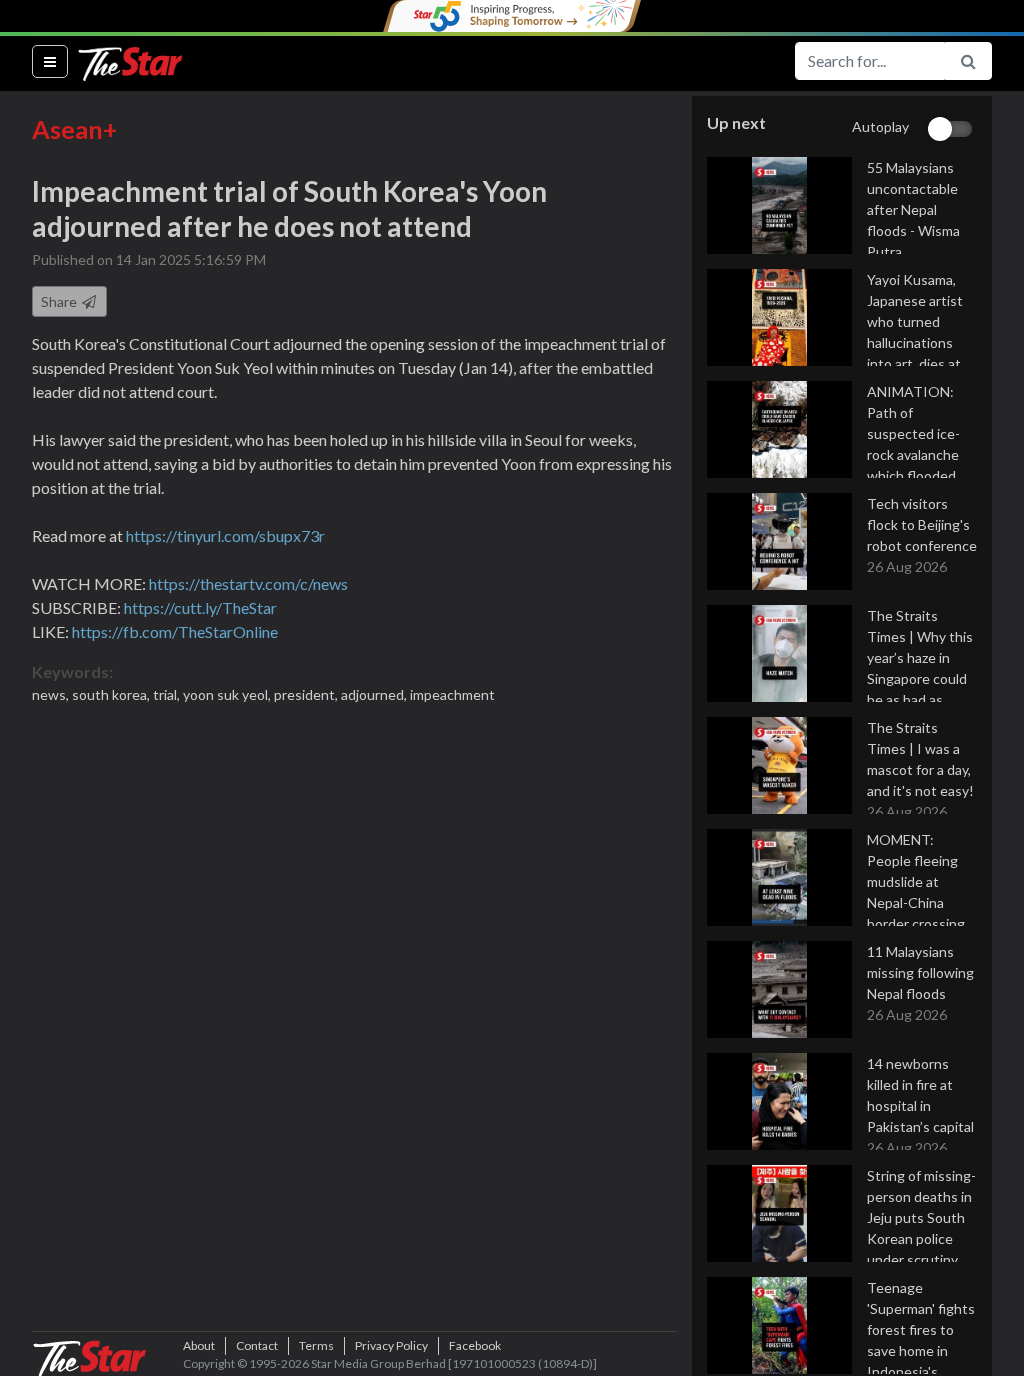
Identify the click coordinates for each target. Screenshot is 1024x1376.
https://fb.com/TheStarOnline (175, 631)
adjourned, (375, 694)
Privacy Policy (391, 1345)
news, (52, 694)
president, (307, 694)
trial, (168, 694)
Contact (257, 1345)
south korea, (112, 694)
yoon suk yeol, (228, 694)
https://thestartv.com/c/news (248, 583)
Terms (316, 1345)
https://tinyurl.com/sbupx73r (225, 535)
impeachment (452, 694)
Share (60, 301)
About (199, 1345)
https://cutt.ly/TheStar (200, 607)
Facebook (475, 1345)
